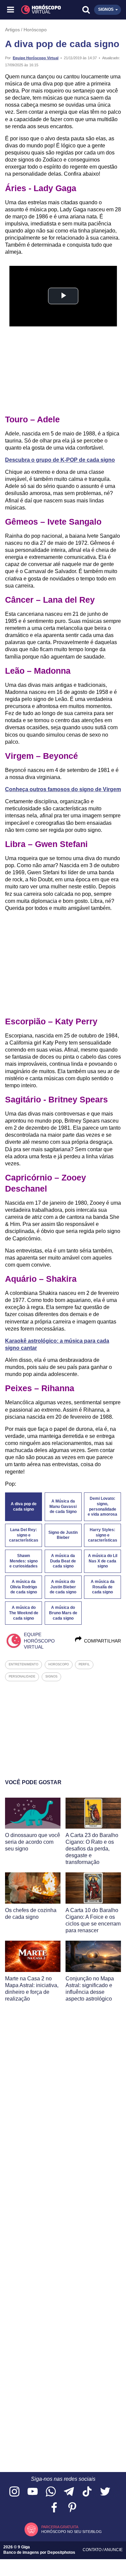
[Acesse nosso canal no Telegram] (69, 2492)
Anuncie (113, 2550)
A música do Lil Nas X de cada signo (103, 1561)
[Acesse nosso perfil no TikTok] (87, 2492)
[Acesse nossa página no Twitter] (105, 2492)
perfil (84, 1664)
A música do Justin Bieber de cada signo (63, 1587)
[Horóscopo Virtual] (37, 10)
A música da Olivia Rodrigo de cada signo (24, 1587)
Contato (93, 2550)
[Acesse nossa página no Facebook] (54, 2508)
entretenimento (24, 1664)
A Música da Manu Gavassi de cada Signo (63, 1507)
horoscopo (59, 1664)
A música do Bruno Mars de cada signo (63, 1613)
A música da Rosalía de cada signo (103, 1587)
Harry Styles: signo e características (103, 1535)
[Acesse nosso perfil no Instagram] (14, 2492)
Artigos (12, 30)
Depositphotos (61, 2552)
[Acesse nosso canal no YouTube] (33, 2492)
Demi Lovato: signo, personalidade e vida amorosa (102, 1507)
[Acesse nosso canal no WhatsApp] (51, 2492)
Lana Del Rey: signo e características (24, 1535)
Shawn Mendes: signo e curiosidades (24, 1561)
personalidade (22, 1677)
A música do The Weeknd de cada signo (24, 1613)
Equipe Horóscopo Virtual (36, 58)
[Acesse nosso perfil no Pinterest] (72, 2508)
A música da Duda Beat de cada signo (63, 1561)
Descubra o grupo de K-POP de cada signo (60, 460)
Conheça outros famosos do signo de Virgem (63, 789)
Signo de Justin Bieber (63, 1535)
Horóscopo (35, 30)
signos (51, 1677)
